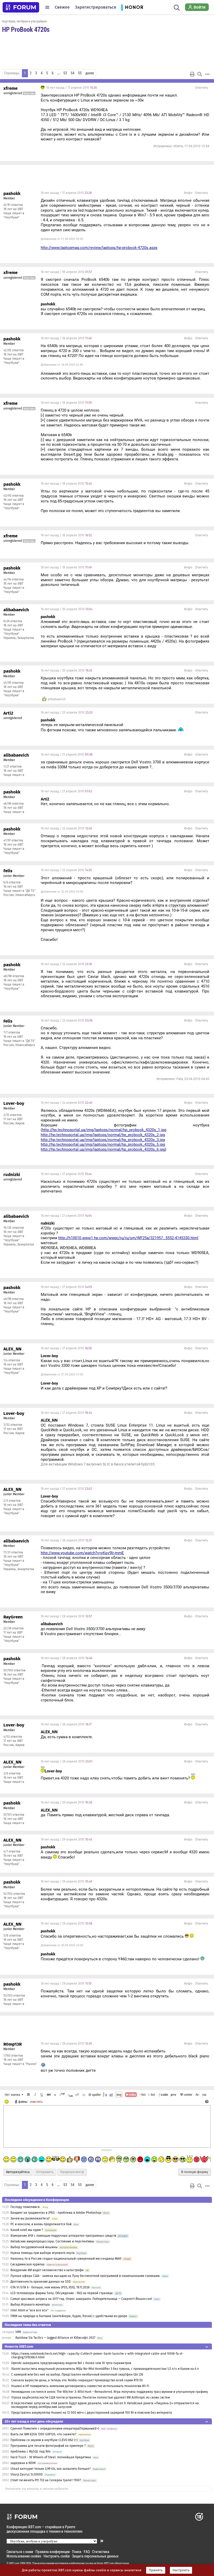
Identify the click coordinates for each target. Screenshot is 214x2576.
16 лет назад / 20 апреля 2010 (67, 609)
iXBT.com (14, 2563)
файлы (23, 2102)
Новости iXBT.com (19, 2346)
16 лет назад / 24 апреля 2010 (67, 1103)
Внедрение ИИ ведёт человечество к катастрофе (47, 2270)
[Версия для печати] (192, 74)
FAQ (87, 2552)
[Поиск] (177, 7)
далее (90, 73)
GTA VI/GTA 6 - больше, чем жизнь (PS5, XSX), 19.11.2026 (50, 2287)
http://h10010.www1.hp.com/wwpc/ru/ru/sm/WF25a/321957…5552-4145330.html (128, 1238)
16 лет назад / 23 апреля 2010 (67, 1020)
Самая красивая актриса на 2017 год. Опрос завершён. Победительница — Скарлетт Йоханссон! (81, 2299)
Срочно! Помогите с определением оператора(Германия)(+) (55, 2429)
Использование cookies (24, 2556)
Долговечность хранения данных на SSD (41, 2282)
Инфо (188, 193)
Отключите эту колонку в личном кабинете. (37, 2489)
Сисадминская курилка (28, 2264)
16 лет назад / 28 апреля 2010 (66, 1540)
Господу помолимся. (25, 2207)
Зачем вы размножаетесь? (30, 2218)
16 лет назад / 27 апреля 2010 (66, 1174)
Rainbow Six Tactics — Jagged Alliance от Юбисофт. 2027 (55, 2338)
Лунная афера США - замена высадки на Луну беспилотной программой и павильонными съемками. (85, 2276)
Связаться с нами (20, 2552)
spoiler (96, 2094)
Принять (156, 2570)
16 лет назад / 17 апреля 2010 (71, 88)
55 (80, 73)
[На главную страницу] (21, 7)
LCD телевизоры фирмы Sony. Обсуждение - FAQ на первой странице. (62, 2293)
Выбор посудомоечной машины (34, 2247)
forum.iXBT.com (105, 2563)
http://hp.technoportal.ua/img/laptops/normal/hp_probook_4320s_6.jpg (103, 1149)
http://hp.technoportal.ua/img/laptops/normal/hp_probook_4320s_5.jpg (103, 1144)
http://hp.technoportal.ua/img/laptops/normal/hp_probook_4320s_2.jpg (103, 1135)
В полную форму (195, 2172)
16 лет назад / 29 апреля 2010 (66, 1802)
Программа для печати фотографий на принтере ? (48, 2446)
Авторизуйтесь (18, 2172)
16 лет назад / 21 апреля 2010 (67, 755)
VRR (18, 2332)
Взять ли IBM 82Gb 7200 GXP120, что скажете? (43, 2434)
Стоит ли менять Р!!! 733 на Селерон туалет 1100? (46, 2480)
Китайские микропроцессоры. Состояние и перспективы (52, 2241)
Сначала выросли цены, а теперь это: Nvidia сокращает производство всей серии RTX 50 (77, 2380)
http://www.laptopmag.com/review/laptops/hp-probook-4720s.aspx (99, 248)
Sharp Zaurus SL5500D (27, 2474)
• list (143, 2094)
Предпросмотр (72, 2172)
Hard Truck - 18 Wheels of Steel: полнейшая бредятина (51, 2457)
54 (73, 73)
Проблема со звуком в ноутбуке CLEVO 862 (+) (44, 2440)
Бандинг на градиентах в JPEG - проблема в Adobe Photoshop (56, 2213)
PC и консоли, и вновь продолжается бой (41, 2224)
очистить (36, 2102)
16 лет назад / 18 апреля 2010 (66, 272)
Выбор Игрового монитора (31, 2305)
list (152, 2094)
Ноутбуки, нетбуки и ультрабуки (24, 21)
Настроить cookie (57, 2556)
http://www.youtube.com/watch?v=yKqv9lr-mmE (82, 1553)
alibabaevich (57, 699)
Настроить (181, 2570)
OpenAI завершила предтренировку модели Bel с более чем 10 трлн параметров (71, 2363)
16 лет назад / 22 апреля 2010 (66, 828)
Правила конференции (53, 2552)
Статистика (101, 2552)
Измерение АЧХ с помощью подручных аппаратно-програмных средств (63, 2236)
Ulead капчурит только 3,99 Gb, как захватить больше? (51, 2469)
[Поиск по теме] (200, 74)
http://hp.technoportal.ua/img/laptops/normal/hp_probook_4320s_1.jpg (104, 1130)
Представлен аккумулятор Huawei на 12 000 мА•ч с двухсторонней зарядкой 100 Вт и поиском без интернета (92, 2413)
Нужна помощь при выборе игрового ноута (43, 2253)
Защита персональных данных (95, 2556)
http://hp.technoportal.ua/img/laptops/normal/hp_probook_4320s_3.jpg (103, 1140)
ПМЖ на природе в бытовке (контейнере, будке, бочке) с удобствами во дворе (69, 2316)
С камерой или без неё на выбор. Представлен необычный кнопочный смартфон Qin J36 (77, 2375)
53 (65, 73)
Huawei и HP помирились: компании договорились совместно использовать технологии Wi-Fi (80, 2386)
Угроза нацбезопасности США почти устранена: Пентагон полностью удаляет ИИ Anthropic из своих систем (91, 2397)
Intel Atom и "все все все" (29, 2310)
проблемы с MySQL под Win (31, 2452)
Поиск (77, 2552)
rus (204, 2094)
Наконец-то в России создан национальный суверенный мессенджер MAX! (66, 2259)
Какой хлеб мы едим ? (27, 2230)
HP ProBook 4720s (26, 29)
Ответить (201, 88)
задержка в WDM (23, 2463)
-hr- (197, 2094)
